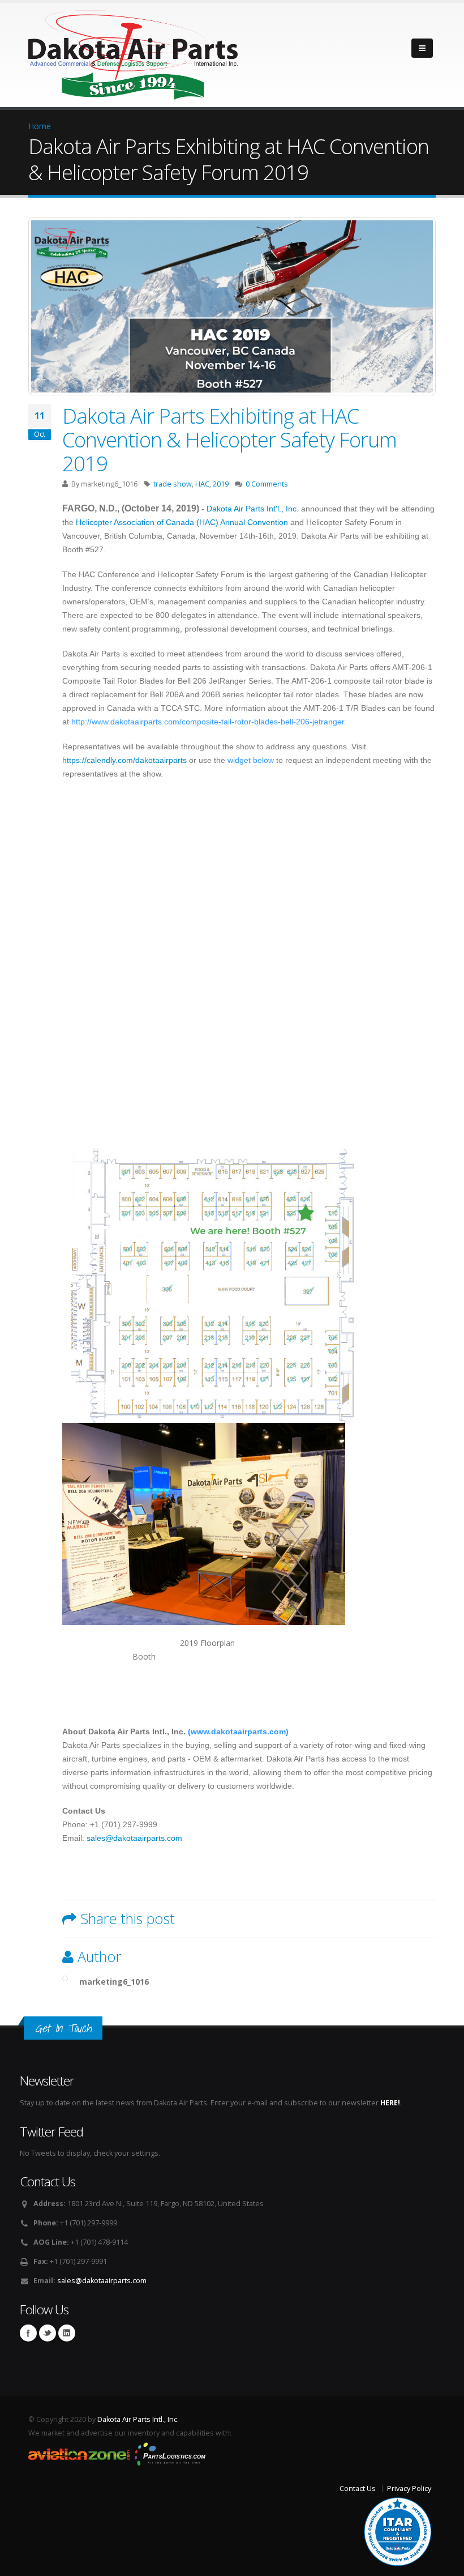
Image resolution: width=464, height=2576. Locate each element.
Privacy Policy (409, 2488)
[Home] (133, 52)
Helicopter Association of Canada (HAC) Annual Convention (182, 522)
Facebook (28, 2333)
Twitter (48, 2333)
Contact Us (358, 2488)
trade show (173, 484)
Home (40, 126)
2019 (221, 484)
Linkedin (67, 2333)
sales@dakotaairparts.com (134, 1838)
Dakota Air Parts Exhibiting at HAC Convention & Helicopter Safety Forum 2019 (229, 440)
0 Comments (267, 484)
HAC (202, 484)
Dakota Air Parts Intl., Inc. (138, 2419)
